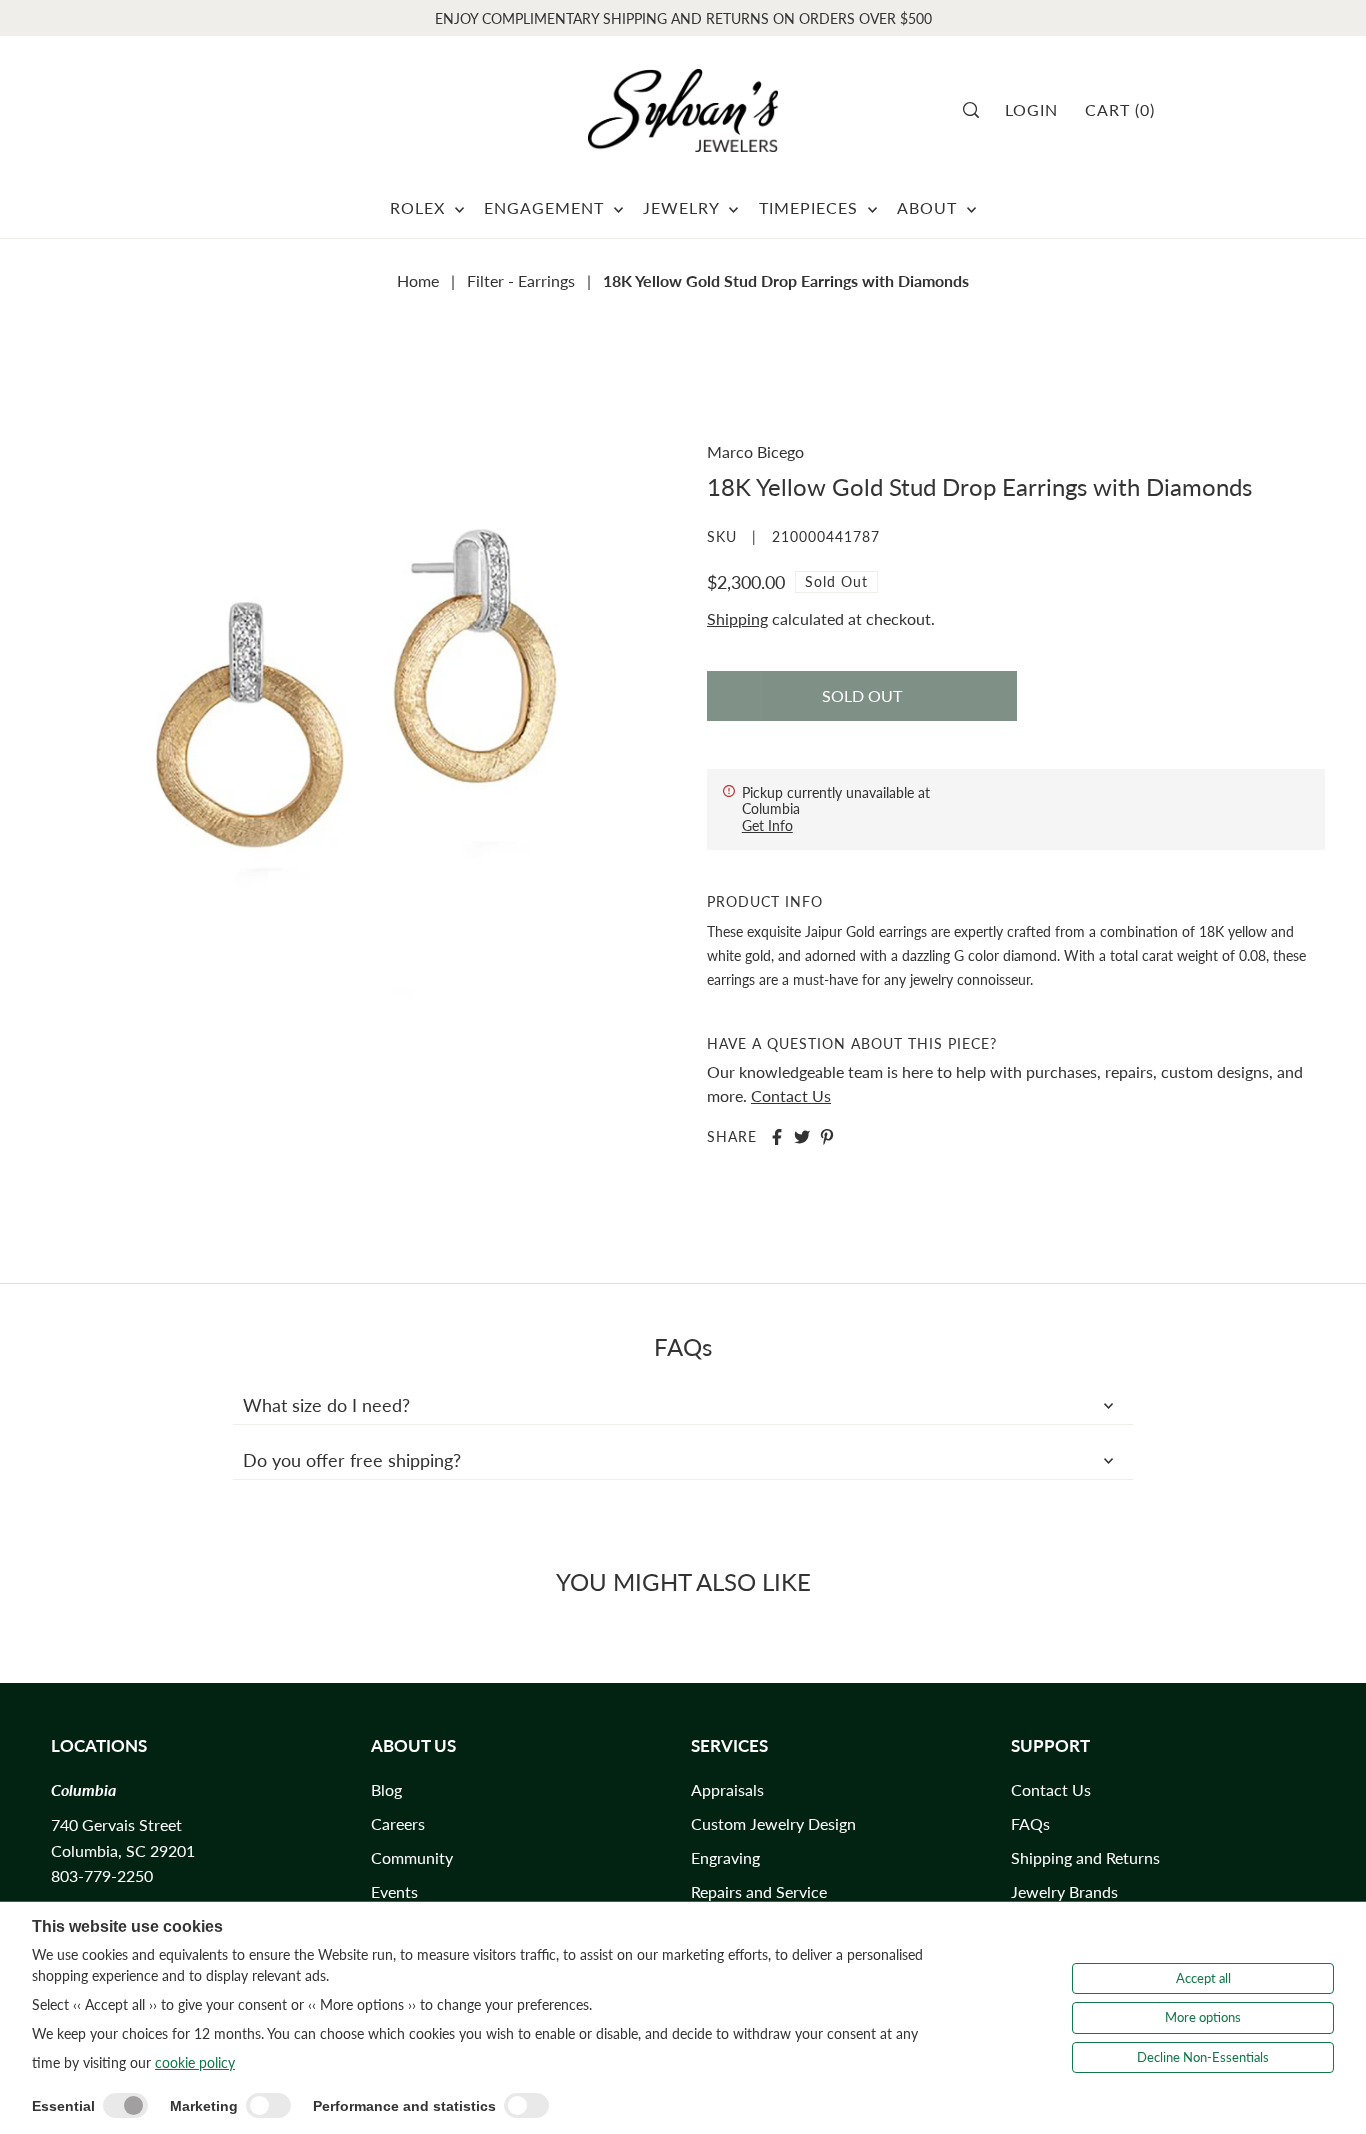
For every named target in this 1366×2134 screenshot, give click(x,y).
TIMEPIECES (811, 207)
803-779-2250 (102, 1875)
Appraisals (727, 1789)
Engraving (725, 1857)
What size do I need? (326, 1405)
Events (394, 1891)
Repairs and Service (759, 1891)
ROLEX (420, 207)
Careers (398, 1823)
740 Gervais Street (116, 1824)
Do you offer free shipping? (352, 1460)
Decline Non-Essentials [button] (1203, 2057)
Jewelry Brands (1064, 1891)
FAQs (1030, 1823)
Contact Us (791, 1095)
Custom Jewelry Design (773, 1823)
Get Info (767, 825)
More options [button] (1203, 2017)
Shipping (737, 618)
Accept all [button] (1203, 1978)
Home (418, 280)
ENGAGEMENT (546, 207)
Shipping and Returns (1085, 1857)
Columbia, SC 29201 (123, 1850)
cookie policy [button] (195, 2062)
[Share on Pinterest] (827, 1137)
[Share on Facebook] (777, 1137)
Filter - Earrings (521, 280)
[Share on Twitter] (802, 1137)
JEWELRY (683, 207)
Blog (386, 1789)
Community (412, 1857)
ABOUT (929, 207)
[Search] (977, 110)
